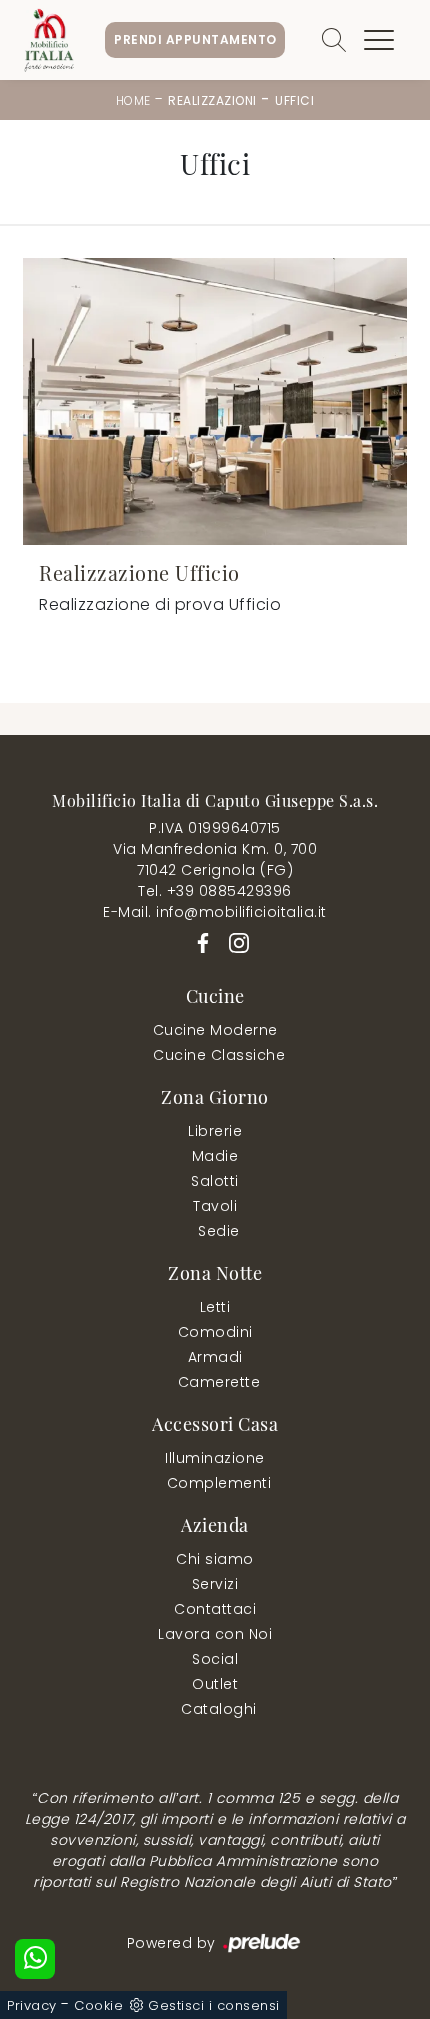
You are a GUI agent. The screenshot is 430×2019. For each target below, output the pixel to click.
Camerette (219, 1382)
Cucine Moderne (215, 1030)
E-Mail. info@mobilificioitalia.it (215, 912)
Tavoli (215, 1206)
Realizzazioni (212, 100)
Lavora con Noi (215, 1634)
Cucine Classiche (219, 1055)
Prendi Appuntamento (195, 39)
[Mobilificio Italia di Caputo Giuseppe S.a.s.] (49, 40)
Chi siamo (215, 1559)
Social (215, 1659)
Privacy (32, 2005)
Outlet (215, 1684)
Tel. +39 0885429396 (215, 891)
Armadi (215, 1357)
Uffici (294, 100)
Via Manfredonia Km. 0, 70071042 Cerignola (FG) (215, 859)
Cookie (98, 2005)
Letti (215, 1307)
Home (133, 100)
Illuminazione (215, 1458)
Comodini (215, 1332)
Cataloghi (219, 1709)
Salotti (215, 1181)
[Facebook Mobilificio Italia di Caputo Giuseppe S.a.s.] (199, 941)
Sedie (219, 1231)
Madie (215, 1156)
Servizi (215, 1584)
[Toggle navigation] (379, 40)
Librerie (215, 1131)
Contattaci (215, 1609)
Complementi (219, 1483)
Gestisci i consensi (214, 2005)
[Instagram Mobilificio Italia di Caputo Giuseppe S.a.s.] (233, 941)
